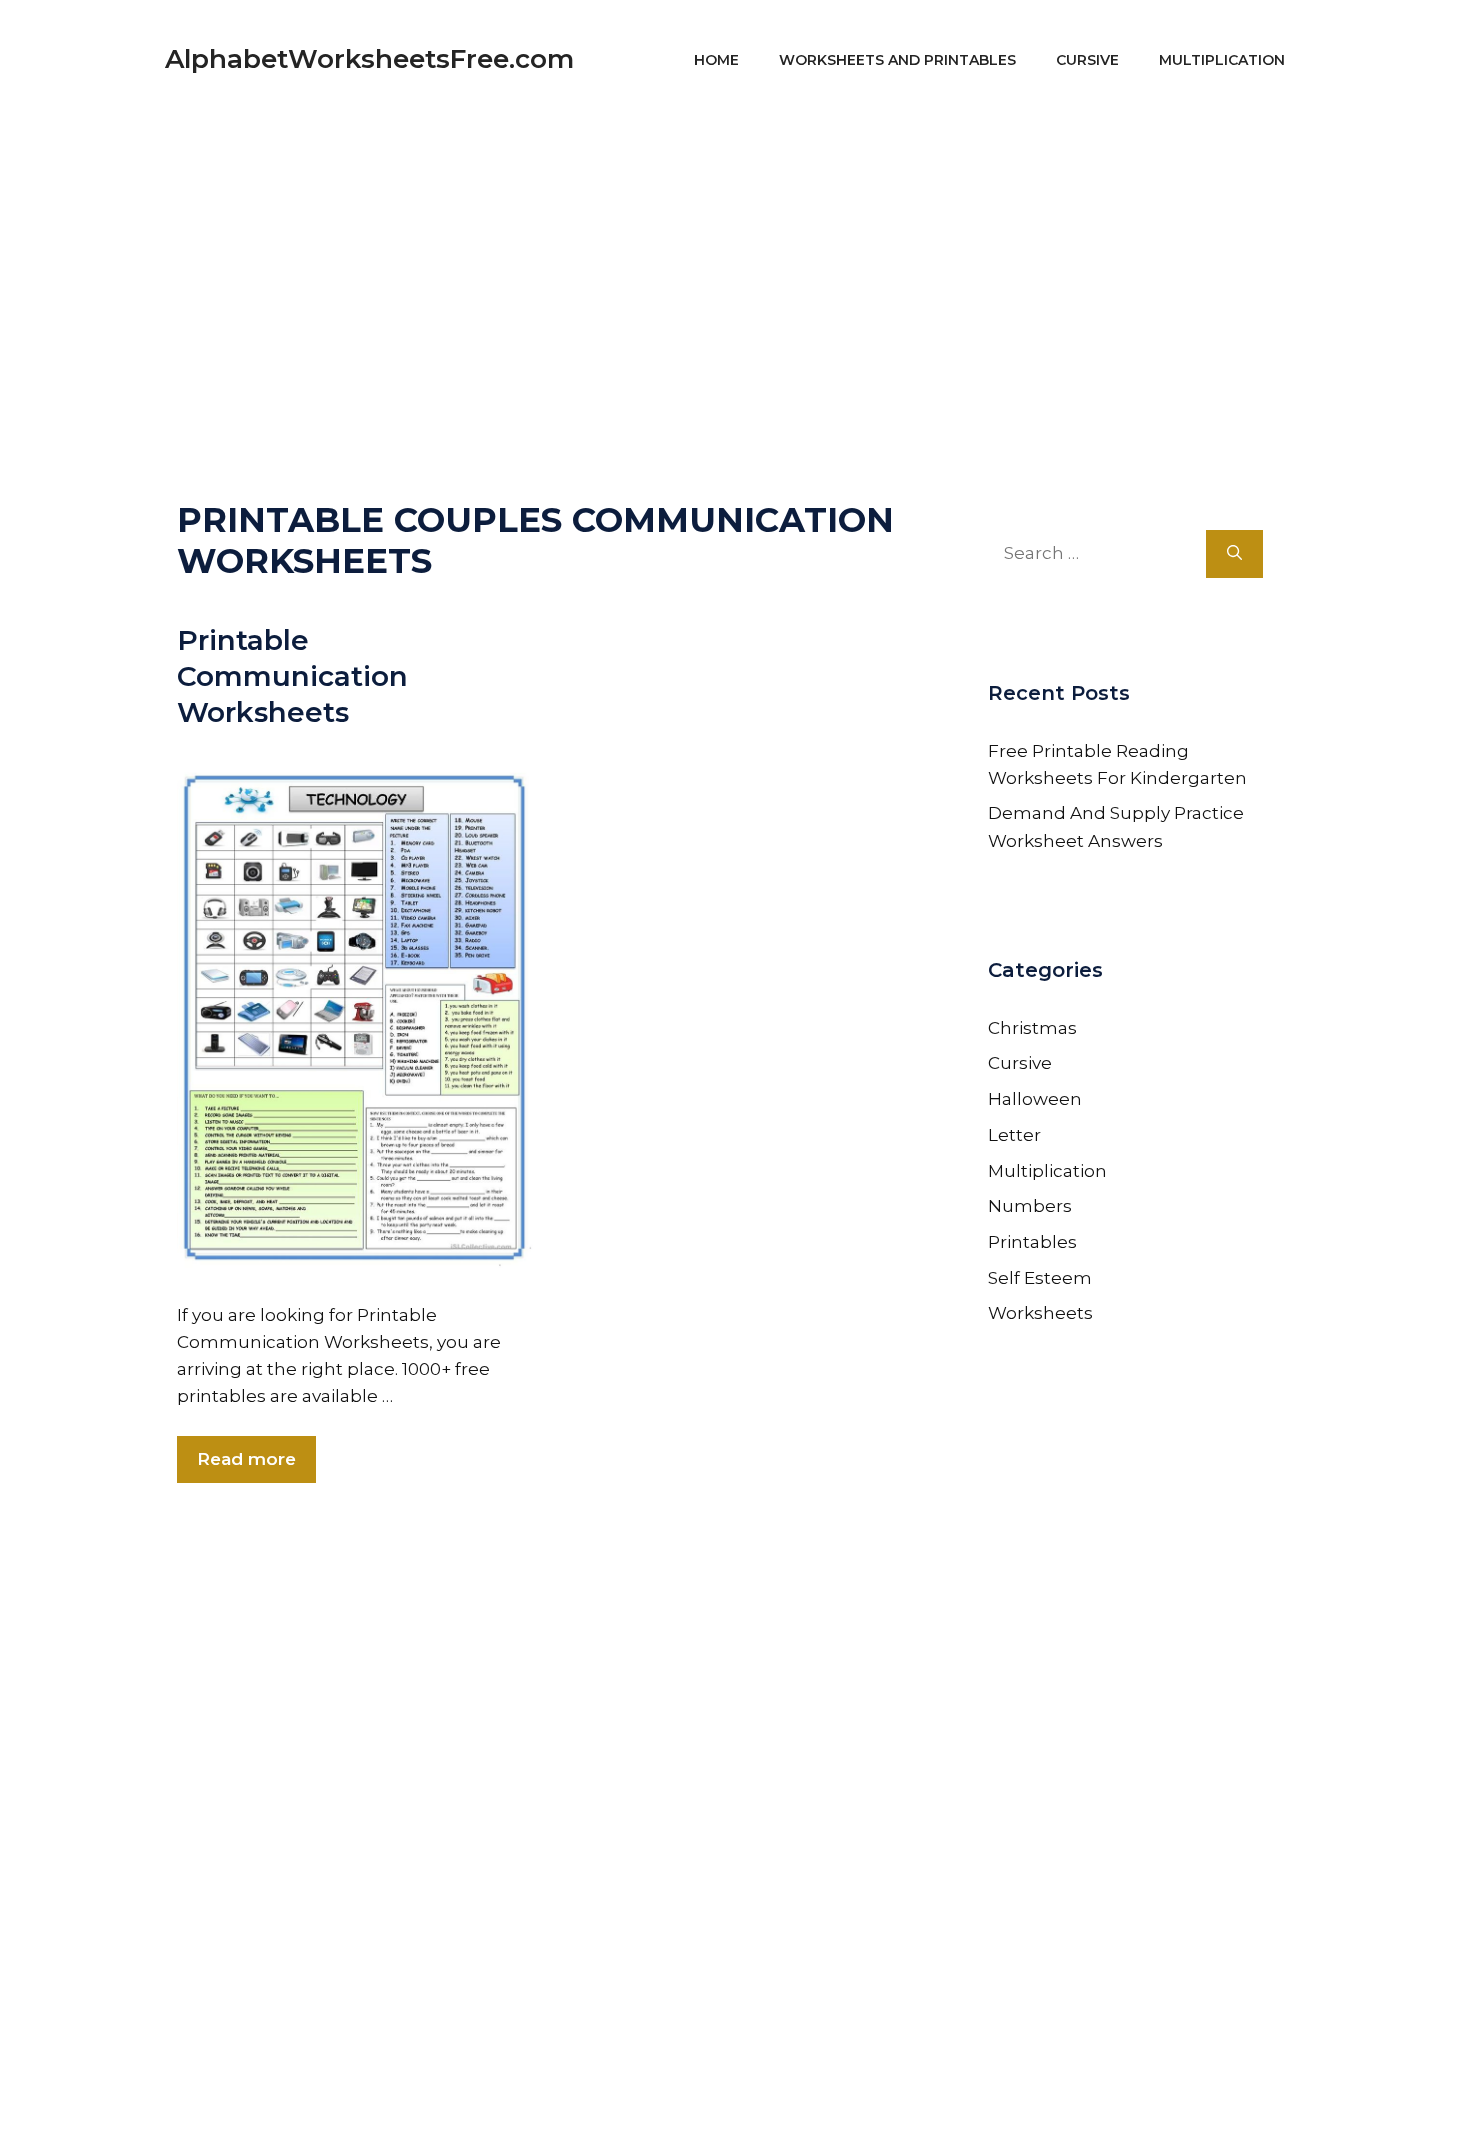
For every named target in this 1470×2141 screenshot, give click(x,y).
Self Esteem (1040, 1278)
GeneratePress (926, 2098)
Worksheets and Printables (897, 60)
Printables (1032, 1242)
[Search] (1234, 554)
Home (716, 60)
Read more (246, 1459)
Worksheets (1040, 1313)
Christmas (1032, 1028)
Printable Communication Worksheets (292, 676)
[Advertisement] (735, 260)
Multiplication (1222, 60)
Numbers (1030, 1206)
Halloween (1035, 1099)
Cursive (1087, 60)
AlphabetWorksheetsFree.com (369, 59)
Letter (1014, 1135)
